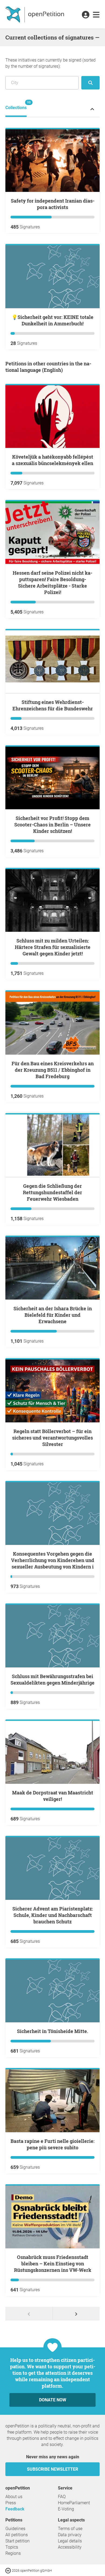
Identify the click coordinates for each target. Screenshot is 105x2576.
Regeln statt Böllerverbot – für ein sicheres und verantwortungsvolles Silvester (52, 1438)
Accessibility (70, 2547)
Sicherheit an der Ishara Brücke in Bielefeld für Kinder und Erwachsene (53, 1315)
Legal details (70, 2541)
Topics (12, 2547)
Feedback (15, 2509)
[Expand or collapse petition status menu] (92, 109)
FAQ (62, 2497)
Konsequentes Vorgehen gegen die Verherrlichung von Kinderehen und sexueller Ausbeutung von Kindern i (53, 1560)
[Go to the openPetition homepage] (35, 14)
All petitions (17, 2535)
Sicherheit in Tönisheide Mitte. (53, 2031)
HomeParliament (74, 2503)
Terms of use (70, 2529)
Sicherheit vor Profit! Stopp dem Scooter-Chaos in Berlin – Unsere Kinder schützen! (52, 825)
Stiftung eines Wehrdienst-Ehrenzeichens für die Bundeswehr (53, 705)
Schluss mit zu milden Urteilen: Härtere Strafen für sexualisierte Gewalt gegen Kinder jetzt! (53, 947)
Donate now (53, 2400)
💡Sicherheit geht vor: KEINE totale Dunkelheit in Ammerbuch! (52, 320)
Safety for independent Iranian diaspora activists (53, 204)
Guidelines (15, 2529)
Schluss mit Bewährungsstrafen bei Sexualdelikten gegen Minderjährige (52, 1679)
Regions (13, 2553)
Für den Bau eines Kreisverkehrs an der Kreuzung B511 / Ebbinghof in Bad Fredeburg (53, 1070)
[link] (96, 15)
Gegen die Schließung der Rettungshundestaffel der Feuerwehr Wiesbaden (52, 1192)
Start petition (17, 2541)
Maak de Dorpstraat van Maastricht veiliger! (53, 1796)
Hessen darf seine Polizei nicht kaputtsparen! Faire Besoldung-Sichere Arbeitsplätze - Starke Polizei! (52, 582)
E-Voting (66, 2509)
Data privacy (70, 2535)
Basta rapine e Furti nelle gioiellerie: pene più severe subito (52, 2144)
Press (11, 2503)
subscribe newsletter (52, 2469)
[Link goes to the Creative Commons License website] (9, 2570)
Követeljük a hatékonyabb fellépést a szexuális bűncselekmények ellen (52, 460)
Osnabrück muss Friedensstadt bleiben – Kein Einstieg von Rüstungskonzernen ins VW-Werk (53, 2264)
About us (14, 2497)
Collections (16, 105)
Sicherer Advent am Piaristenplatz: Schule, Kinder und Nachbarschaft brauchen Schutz (53, 1915)
